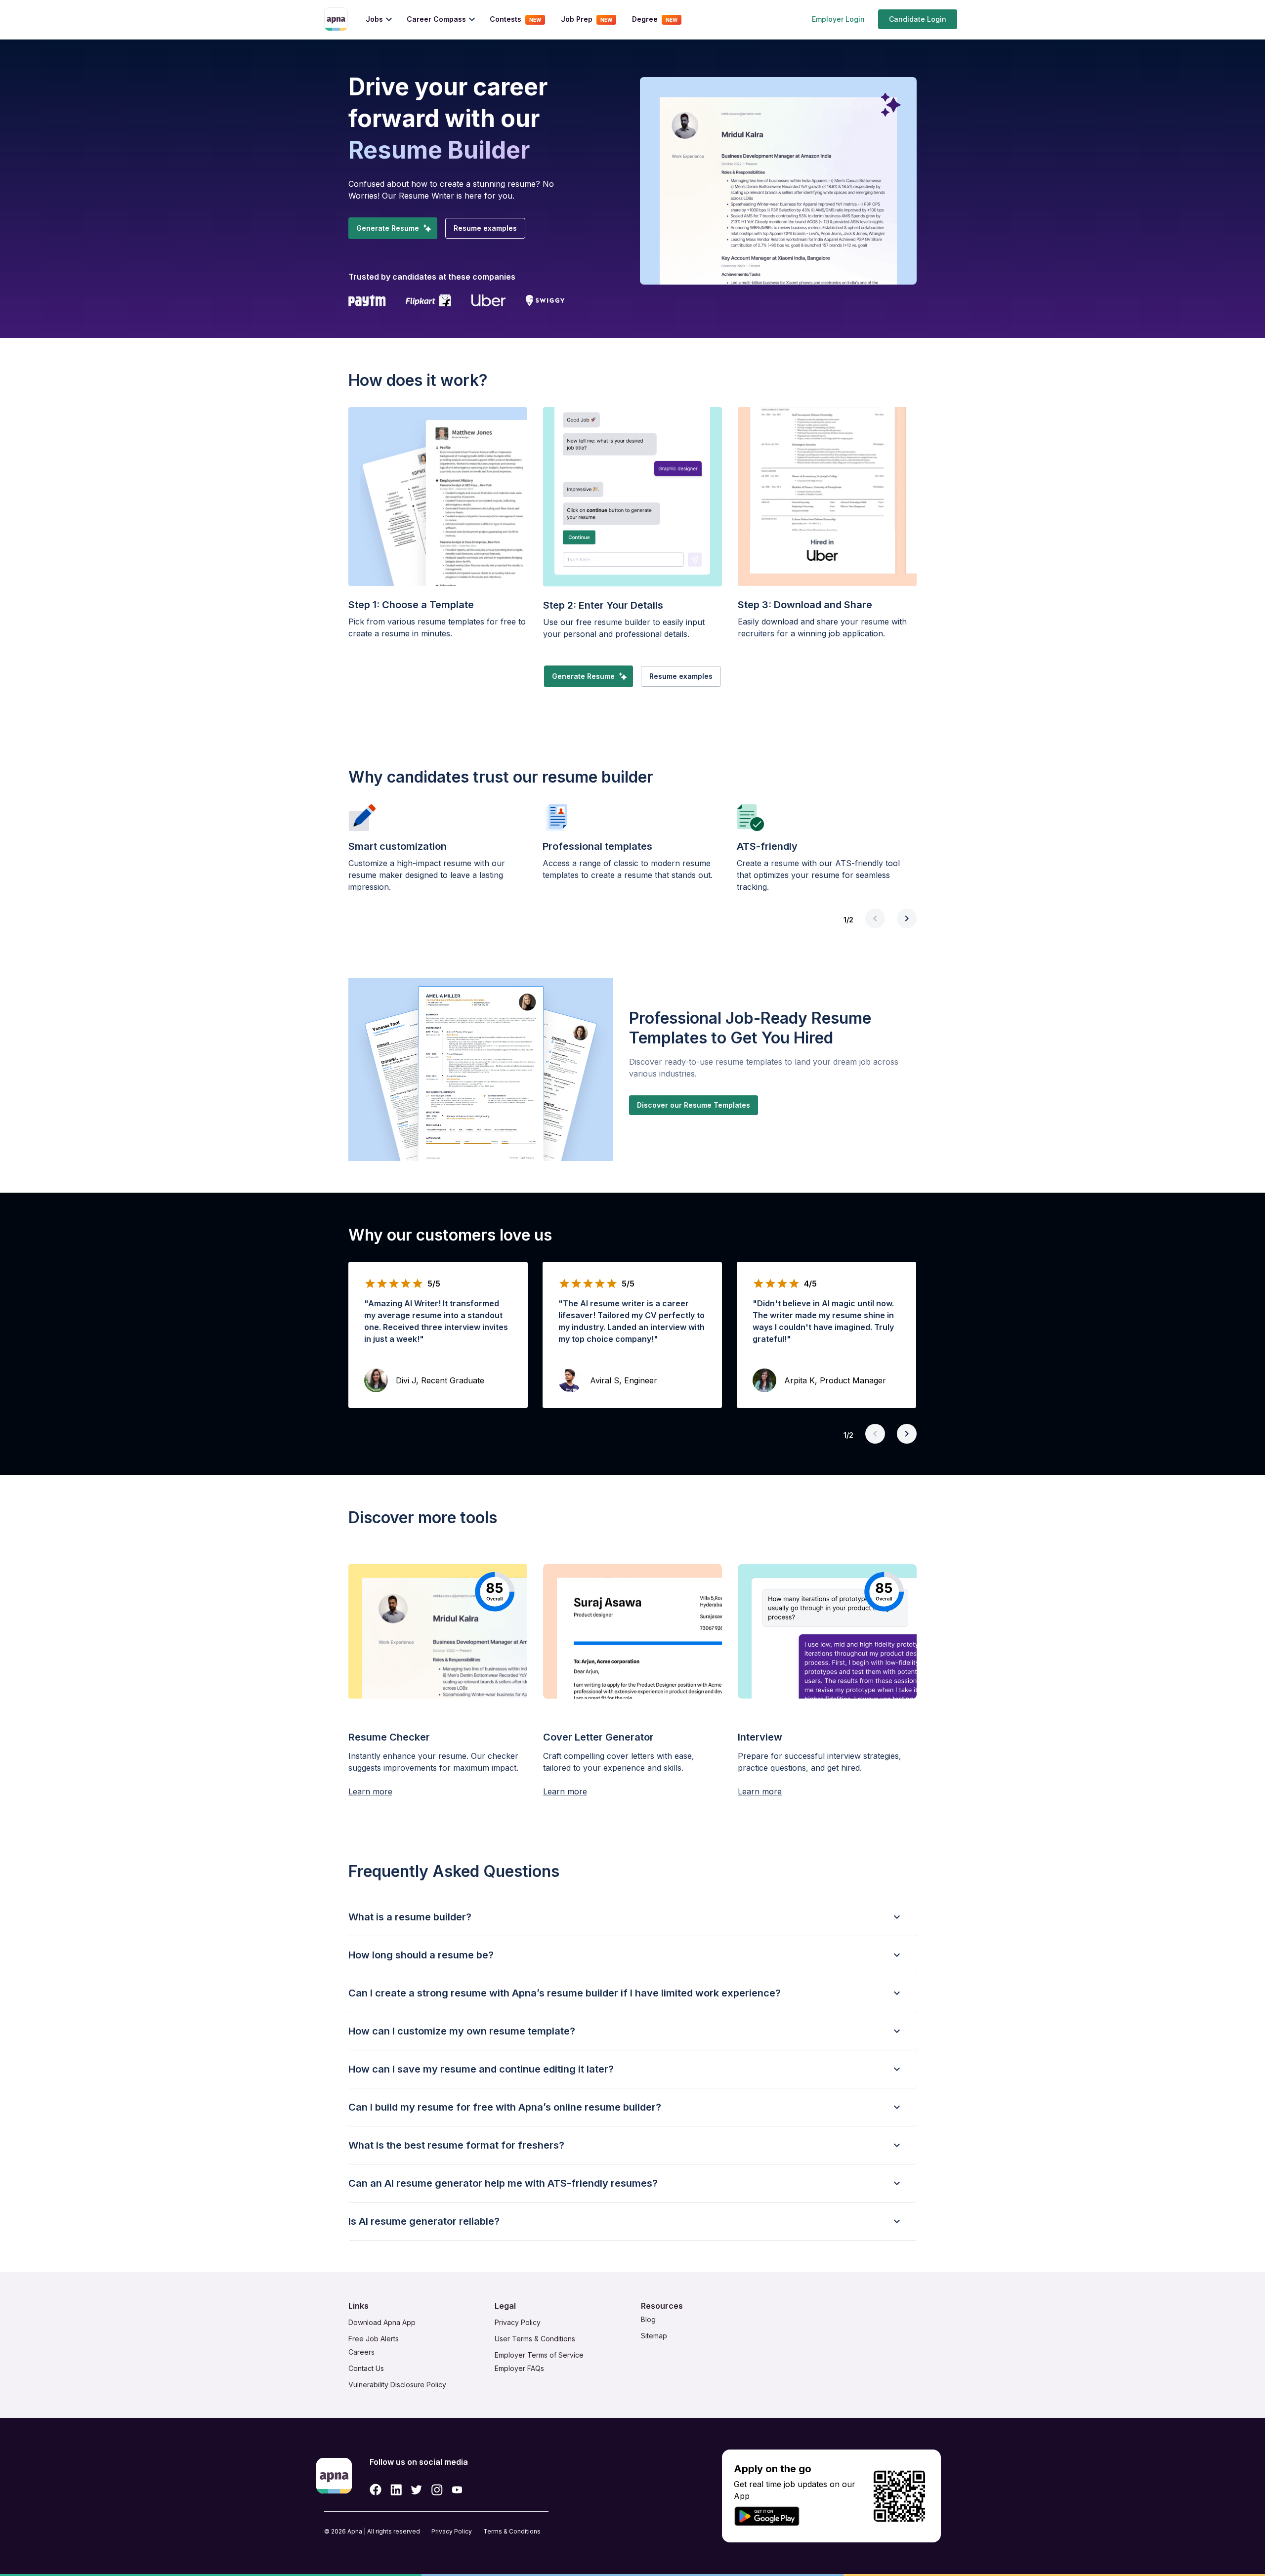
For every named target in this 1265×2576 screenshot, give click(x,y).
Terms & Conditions (512, 2531)
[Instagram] (437, 2490)
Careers (361, 2352)
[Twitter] (417, 2490)
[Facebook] (376, 2490)
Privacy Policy (452, 2531)
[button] (632, 1917)
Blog (648, 2319)
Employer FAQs (519, 2368)
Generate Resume (388, 228)
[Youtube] (457, 2490)
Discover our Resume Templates (694, 1105)
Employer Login (838, 19)
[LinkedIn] (396, 2490)
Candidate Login (918, 19)
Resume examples (485, 228)
